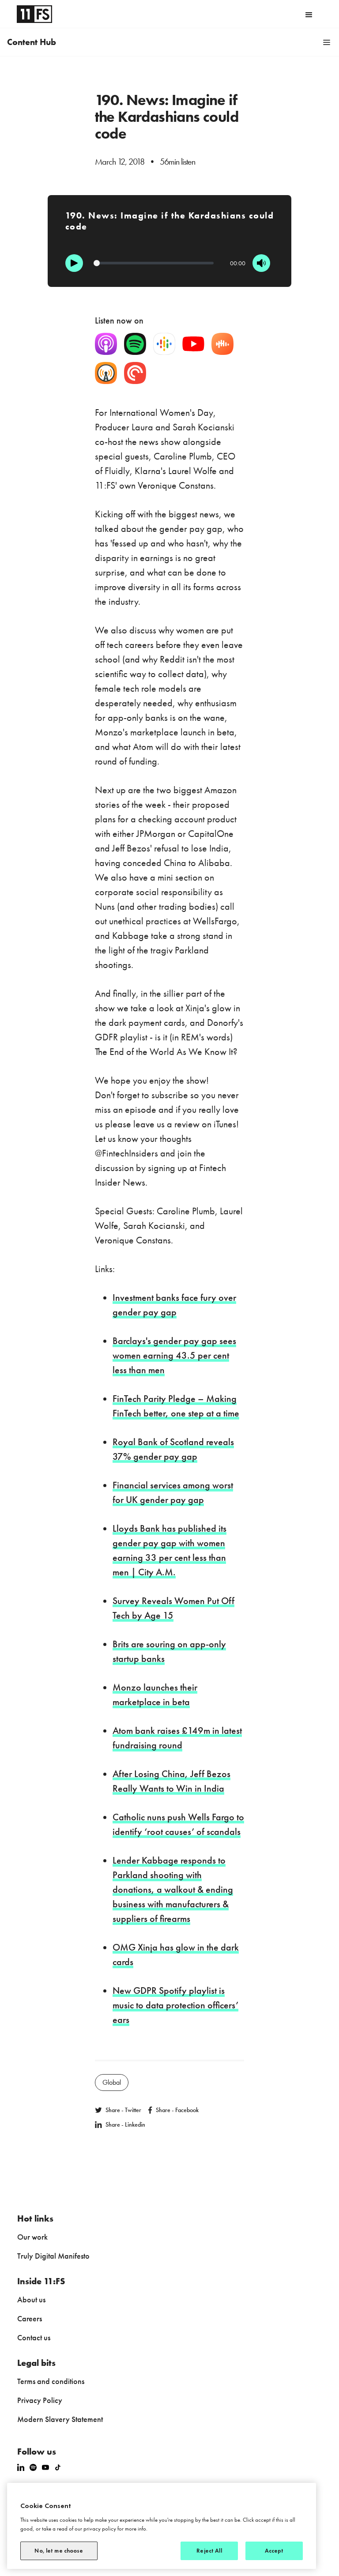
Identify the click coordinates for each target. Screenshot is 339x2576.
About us (31, 2299)
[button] (309, 14)
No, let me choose (59, 2551)
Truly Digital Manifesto (53, 2256)
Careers (30, 2318)
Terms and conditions (51, 2381)
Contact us (34, 2337)
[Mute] (261, 263)
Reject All (209, 2551)
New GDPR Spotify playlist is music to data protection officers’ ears (175, 2005)
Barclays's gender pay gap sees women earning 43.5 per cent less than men (174, 1355)
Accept (274, 2551)
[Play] (74, 263)
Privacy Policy (40, 2400)
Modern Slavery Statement (60, 2419)
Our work (32, 2237)
